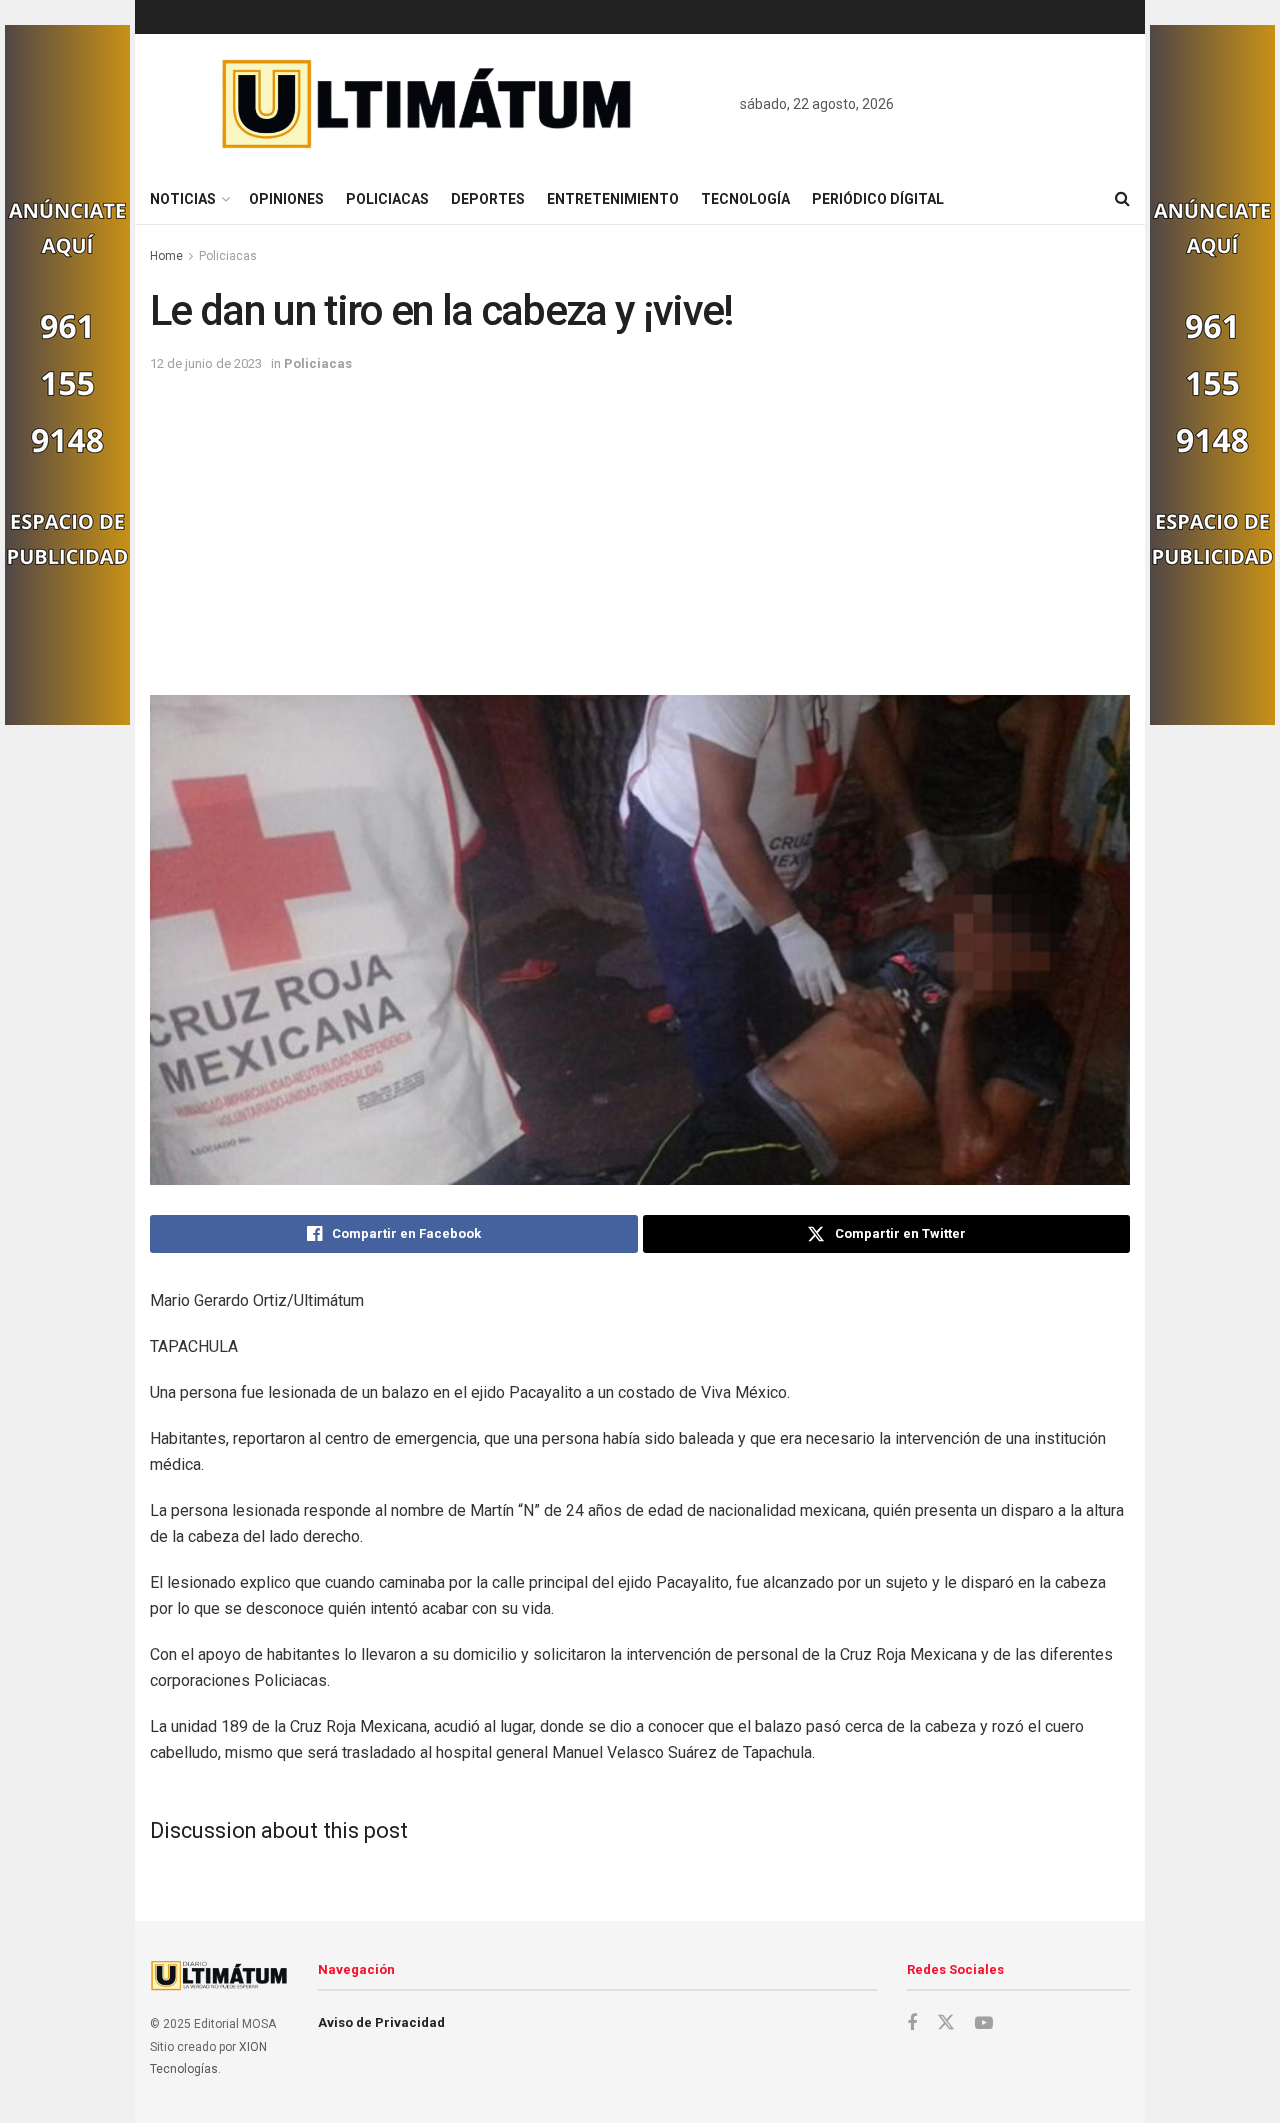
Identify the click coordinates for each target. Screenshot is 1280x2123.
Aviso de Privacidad (381, 2022)
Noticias (183, 199)
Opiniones (286, 199)
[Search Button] (1122, 199)
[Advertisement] (640, 525)
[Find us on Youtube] (984, 2023)
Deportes (488, 199)
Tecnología (745, 199)
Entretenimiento (613, 199)
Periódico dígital (878, 199)
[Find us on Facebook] (912, 2023)
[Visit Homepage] (427, 104)
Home (166, 256)
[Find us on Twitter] (946, 2023)
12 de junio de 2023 (206, 363)
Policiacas (387, 199)
